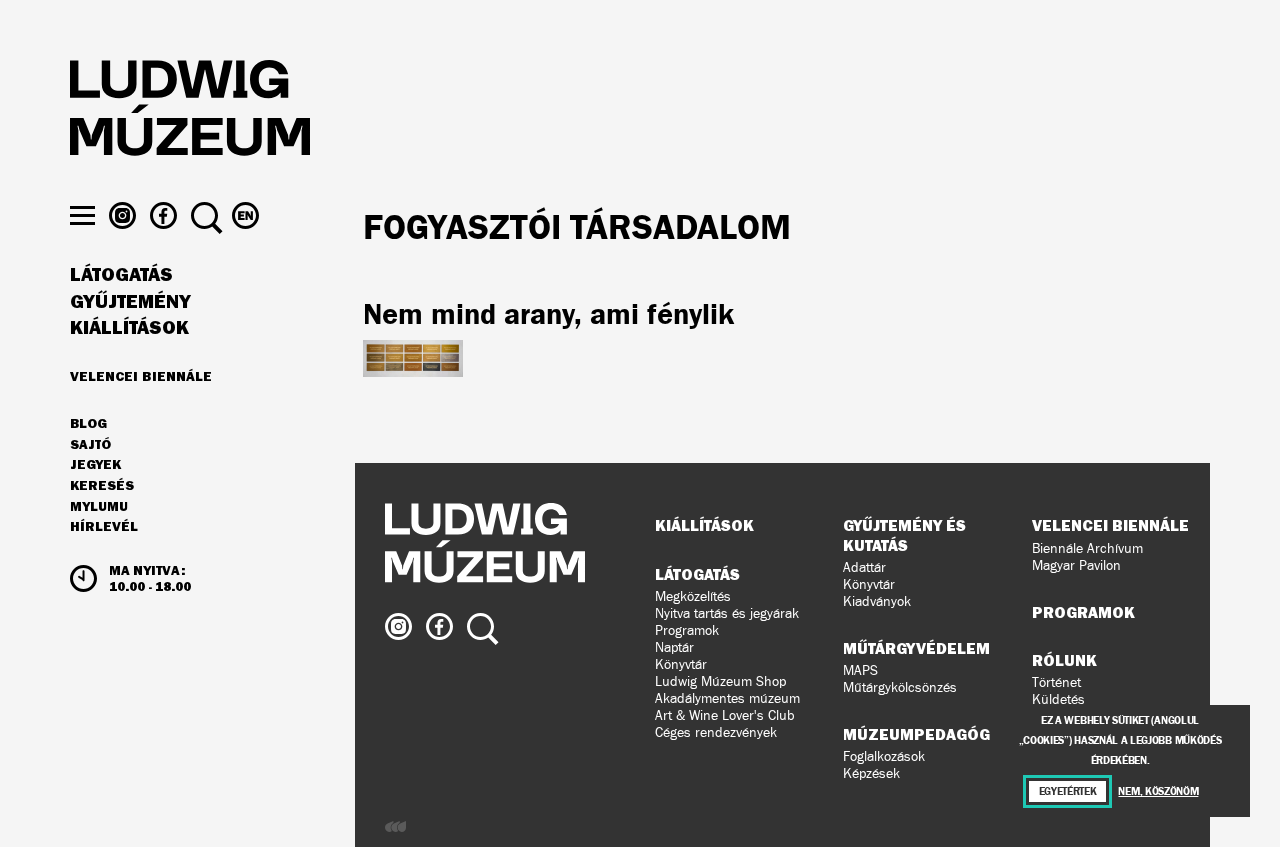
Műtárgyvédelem (916, 648)
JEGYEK (95, 465)
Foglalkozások (884, 756)
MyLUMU (99, 507)
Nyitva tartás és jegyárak (727, 613)
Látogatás (121, 275)
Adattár (864, 567)
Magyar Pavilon (1076, 565)
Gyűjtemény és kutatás (904, 534)
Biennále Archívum (1087, 548)
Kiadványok (877, 601)
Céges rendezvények (716, 732)
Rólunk (1064, 660)
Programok (687, 630)
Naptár (674, 647)
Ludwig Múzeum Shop (720, 681)
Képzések (871, 773)
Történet (1056, 682)
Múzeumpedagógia (924, 734)
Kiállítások (129, 328)
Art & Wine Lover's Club (725, 715)
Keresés (102, 486)
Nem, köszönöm (1158, 791)
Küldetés (1058, 699)
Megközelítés (693, 596)
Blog (88, 424)
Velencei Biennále (141, 376)
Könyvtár (681, 664)
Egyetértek (1068, 791)
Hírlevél (104, 526)
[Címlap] (190, 111)
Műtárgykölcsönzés (900, 687)
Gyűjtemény (130, 302)
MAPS (860, 670)
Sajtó (90, 445)
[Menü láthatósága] (82, 215)
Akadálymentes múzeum (727, 698)
